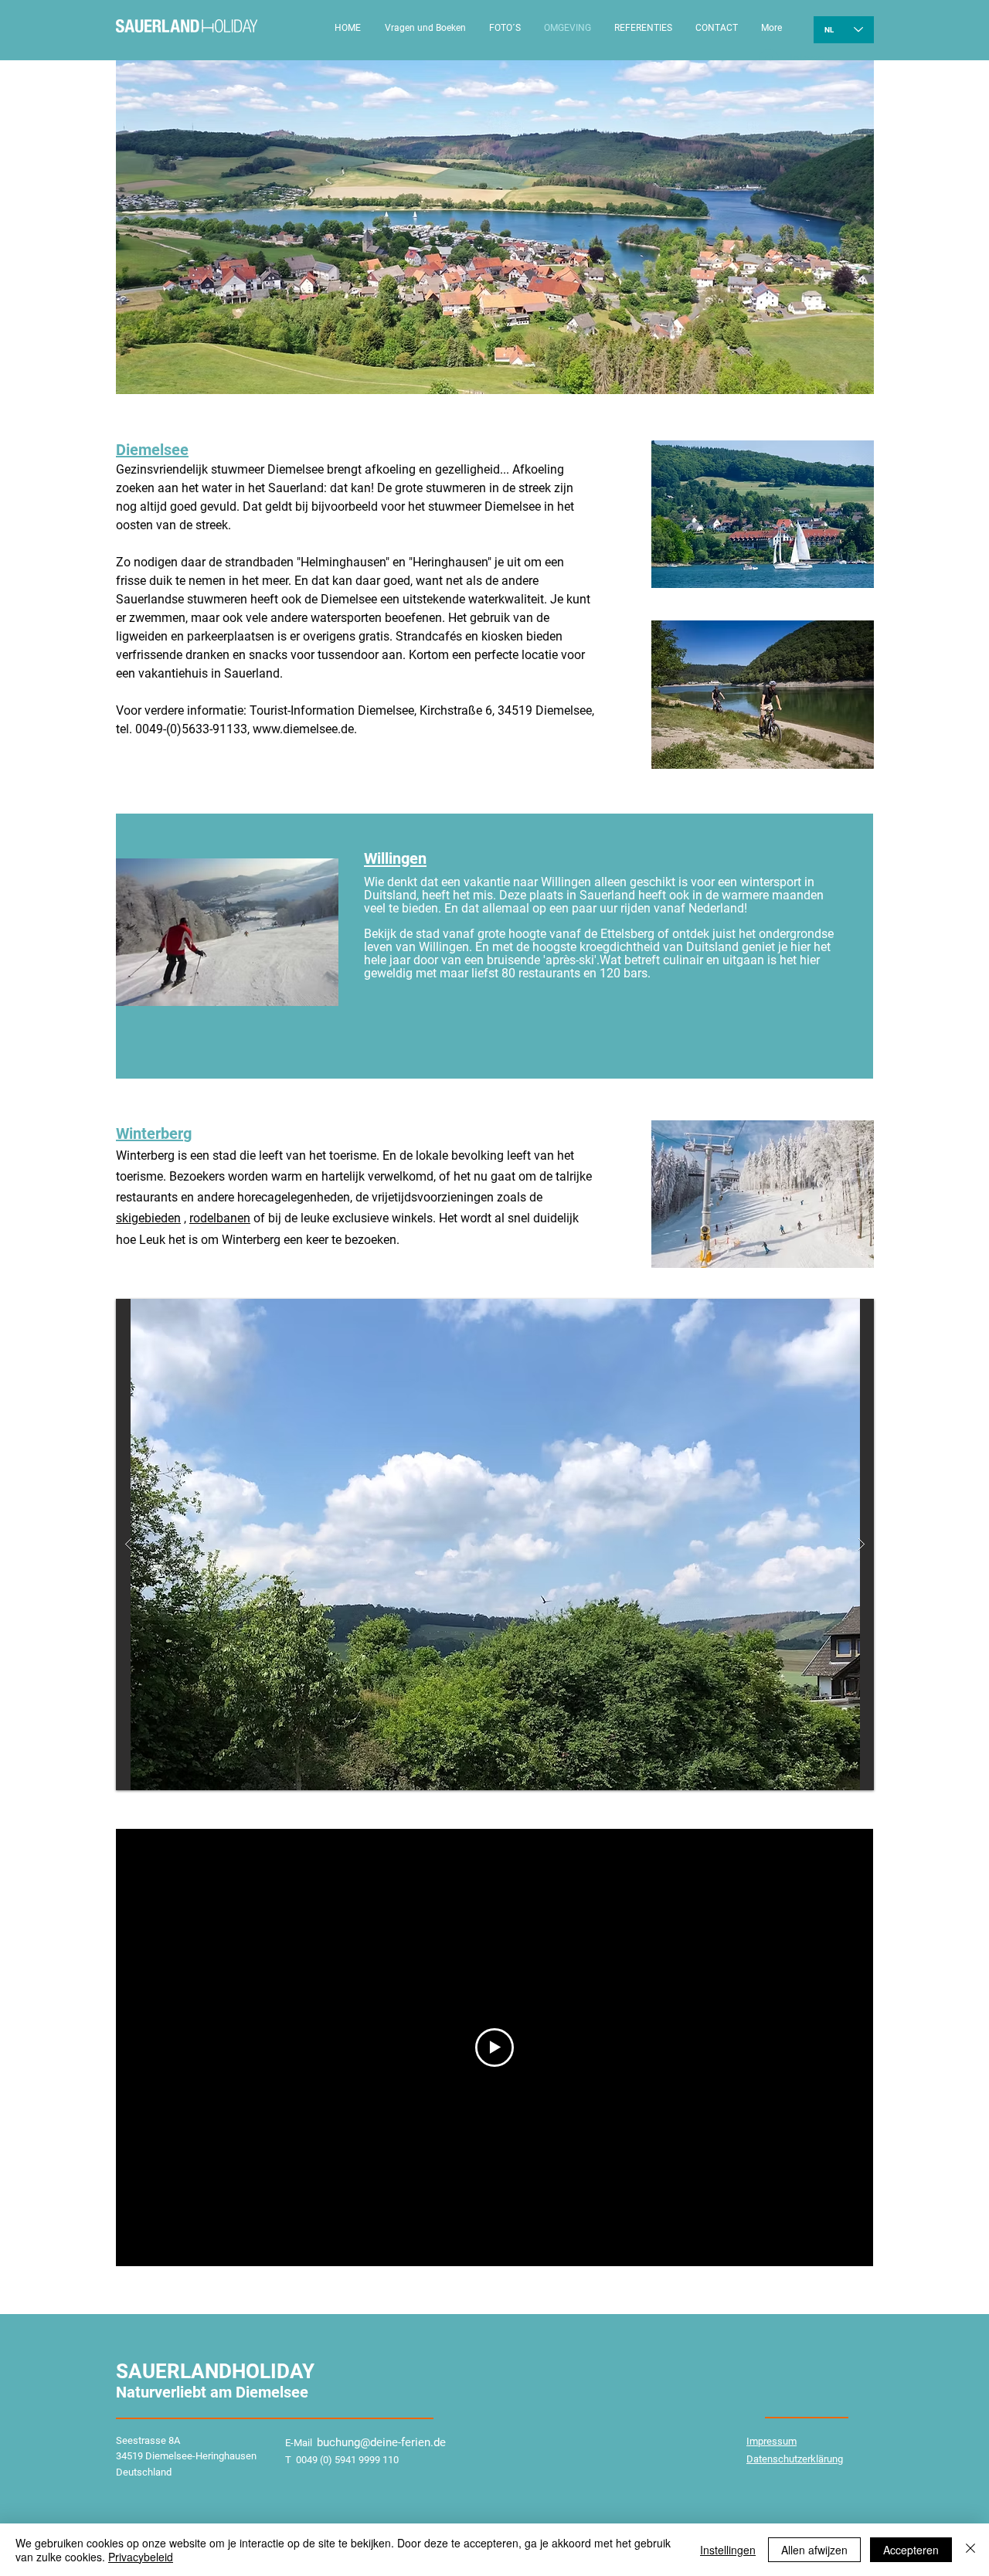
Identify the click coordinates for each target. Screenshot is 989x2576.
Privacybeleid (141, 2557)
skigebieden (148, 1218)
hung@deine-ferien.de (391, 2442)
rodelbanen (220, 1218)
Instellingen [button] (728, 2550)
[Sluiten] (970, 2550)
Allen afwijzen (814, 2550)
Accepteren (911, 2550)
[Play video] (494, 2048)
